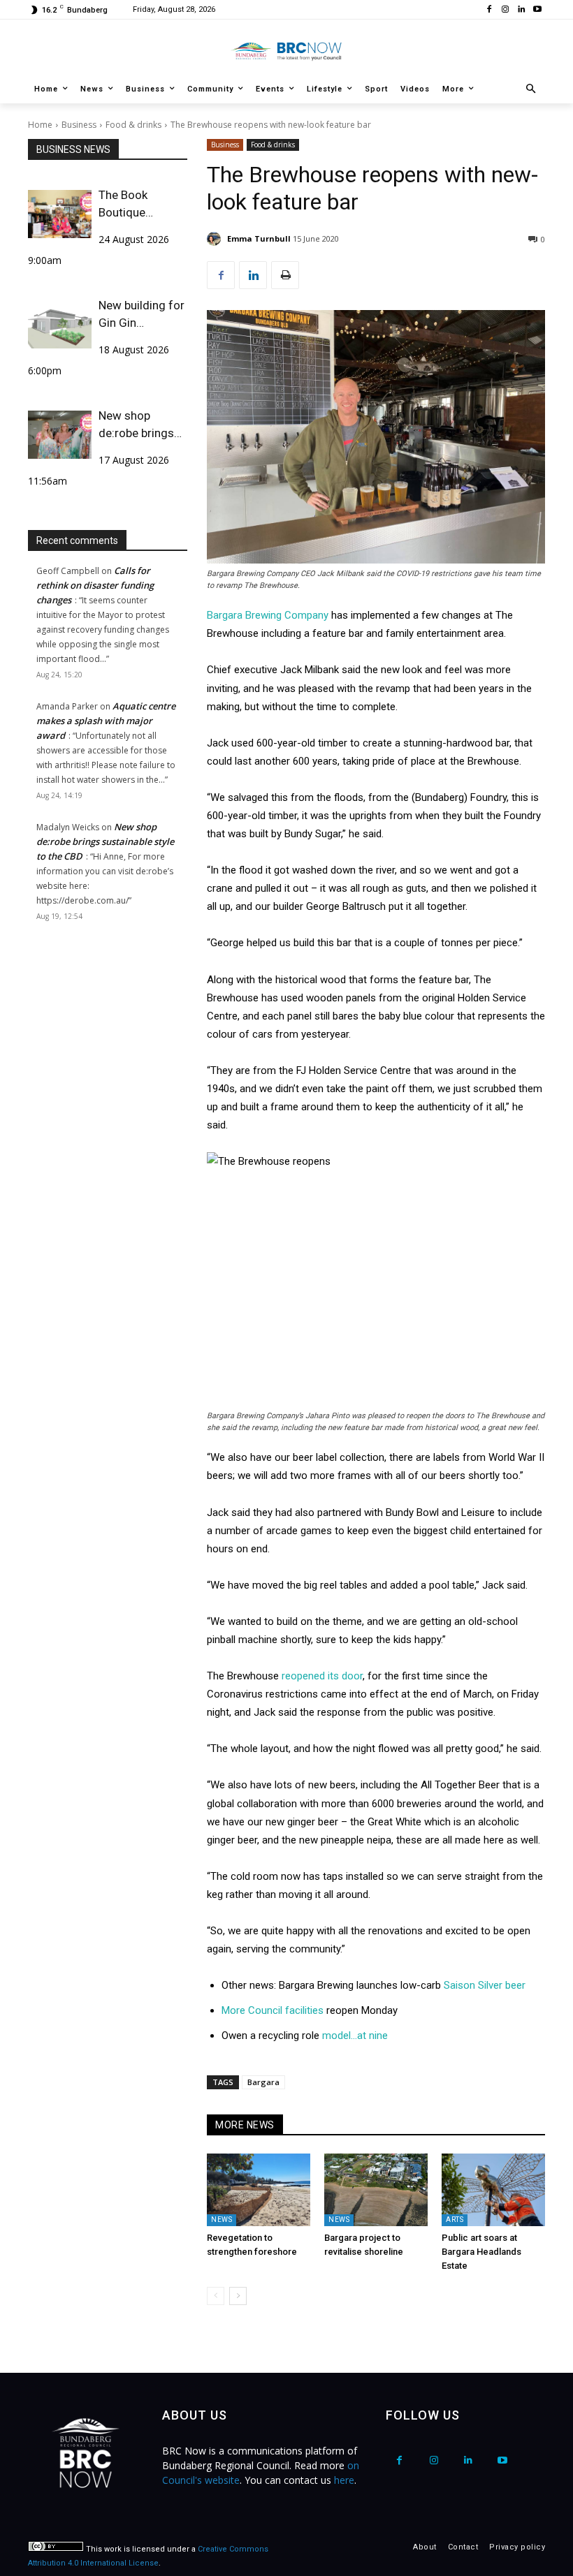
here (344, 2480)
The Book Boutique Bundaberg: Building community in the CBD (134, 205)
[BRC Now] (286, 51)
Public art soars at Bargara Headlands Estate (481, 2252)
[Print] (285, 275)
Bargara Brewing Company (268, 615)
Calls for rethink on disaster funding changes (95, 585)
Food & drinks (133, 125)
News (222, 2220)
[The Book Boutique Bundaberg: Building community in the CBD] (60, 214)
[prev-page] (216, 2296)
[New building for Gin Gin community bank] (60, 324)
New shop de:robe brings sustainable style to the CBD (143, 425)
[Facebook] (489, 10)
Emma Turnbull (259, 238)
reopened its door (322, 1676)
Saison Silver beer (485, 1985)
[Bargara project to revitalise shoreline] (376, 2190)
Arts (455, 2220)
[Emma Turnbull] (216, 239)
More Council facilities (273, 2010)
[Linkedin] (521, 10)
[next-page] (238, 2296)
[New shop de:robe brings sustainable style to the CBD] (60, 434)
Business (79, 125)
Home (40, 125)
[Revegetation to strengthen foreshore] (259, 2190)
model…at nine (355, 2036)
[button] (531, 90)
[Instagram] (506, 10)
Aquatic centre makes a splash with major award (106, 721)
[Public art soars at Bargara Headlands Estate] (493, 2190)
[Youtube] (537, 10)
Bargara (263, 2082)
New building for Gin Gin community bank (142, 315)
